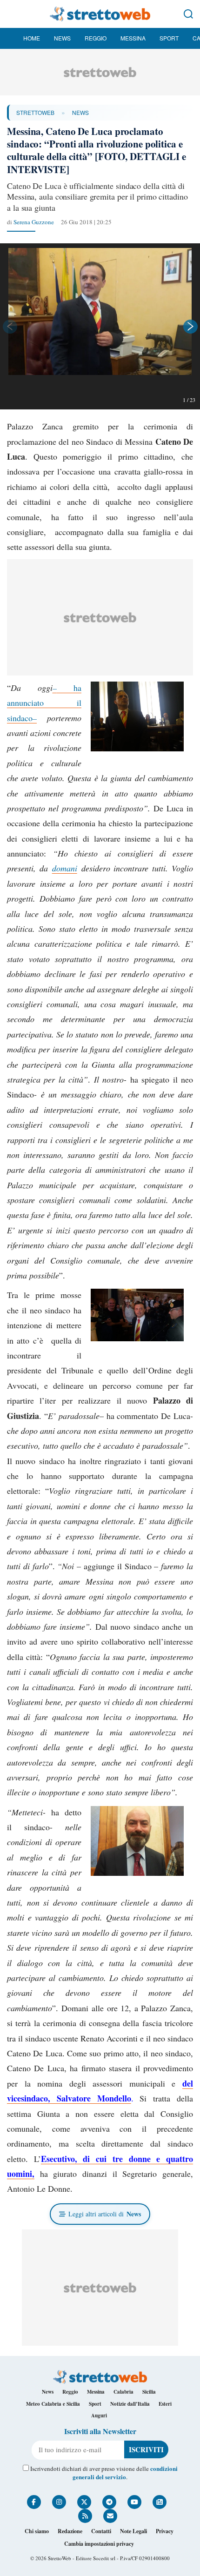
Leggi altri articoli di (105, 2214)
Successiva (191, 327)
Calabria (123, 2392)
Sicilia (149, 2392)
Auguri (99, 2415)
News (62, 38)
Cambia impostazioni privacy (99, 2544)
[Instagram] (59, 2502)
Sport (169, 38)
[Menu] (12, 14)
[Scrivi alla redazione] (110, 2516)
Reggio (96, 38)
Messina (133, 38)
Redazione (70, 2531)
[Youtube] (134, 2502)
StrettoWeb (35, 112)
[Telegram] (109, 2502)
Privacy (165, 2531)
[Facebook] (34, 2502)
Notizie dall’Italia (130, 2404)
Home (32, 38)
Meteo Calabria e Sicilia (53, 2404)
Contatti (101, 2531)
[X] (84, 2502)
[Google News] (160, 2502)
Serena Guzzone (34, 222)
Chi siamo (37, 2531)
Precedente (9, 327)
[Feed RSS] (85, 2516)
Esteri (165, 2404)
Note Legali (133, 2531)
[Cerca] (188, 14)
